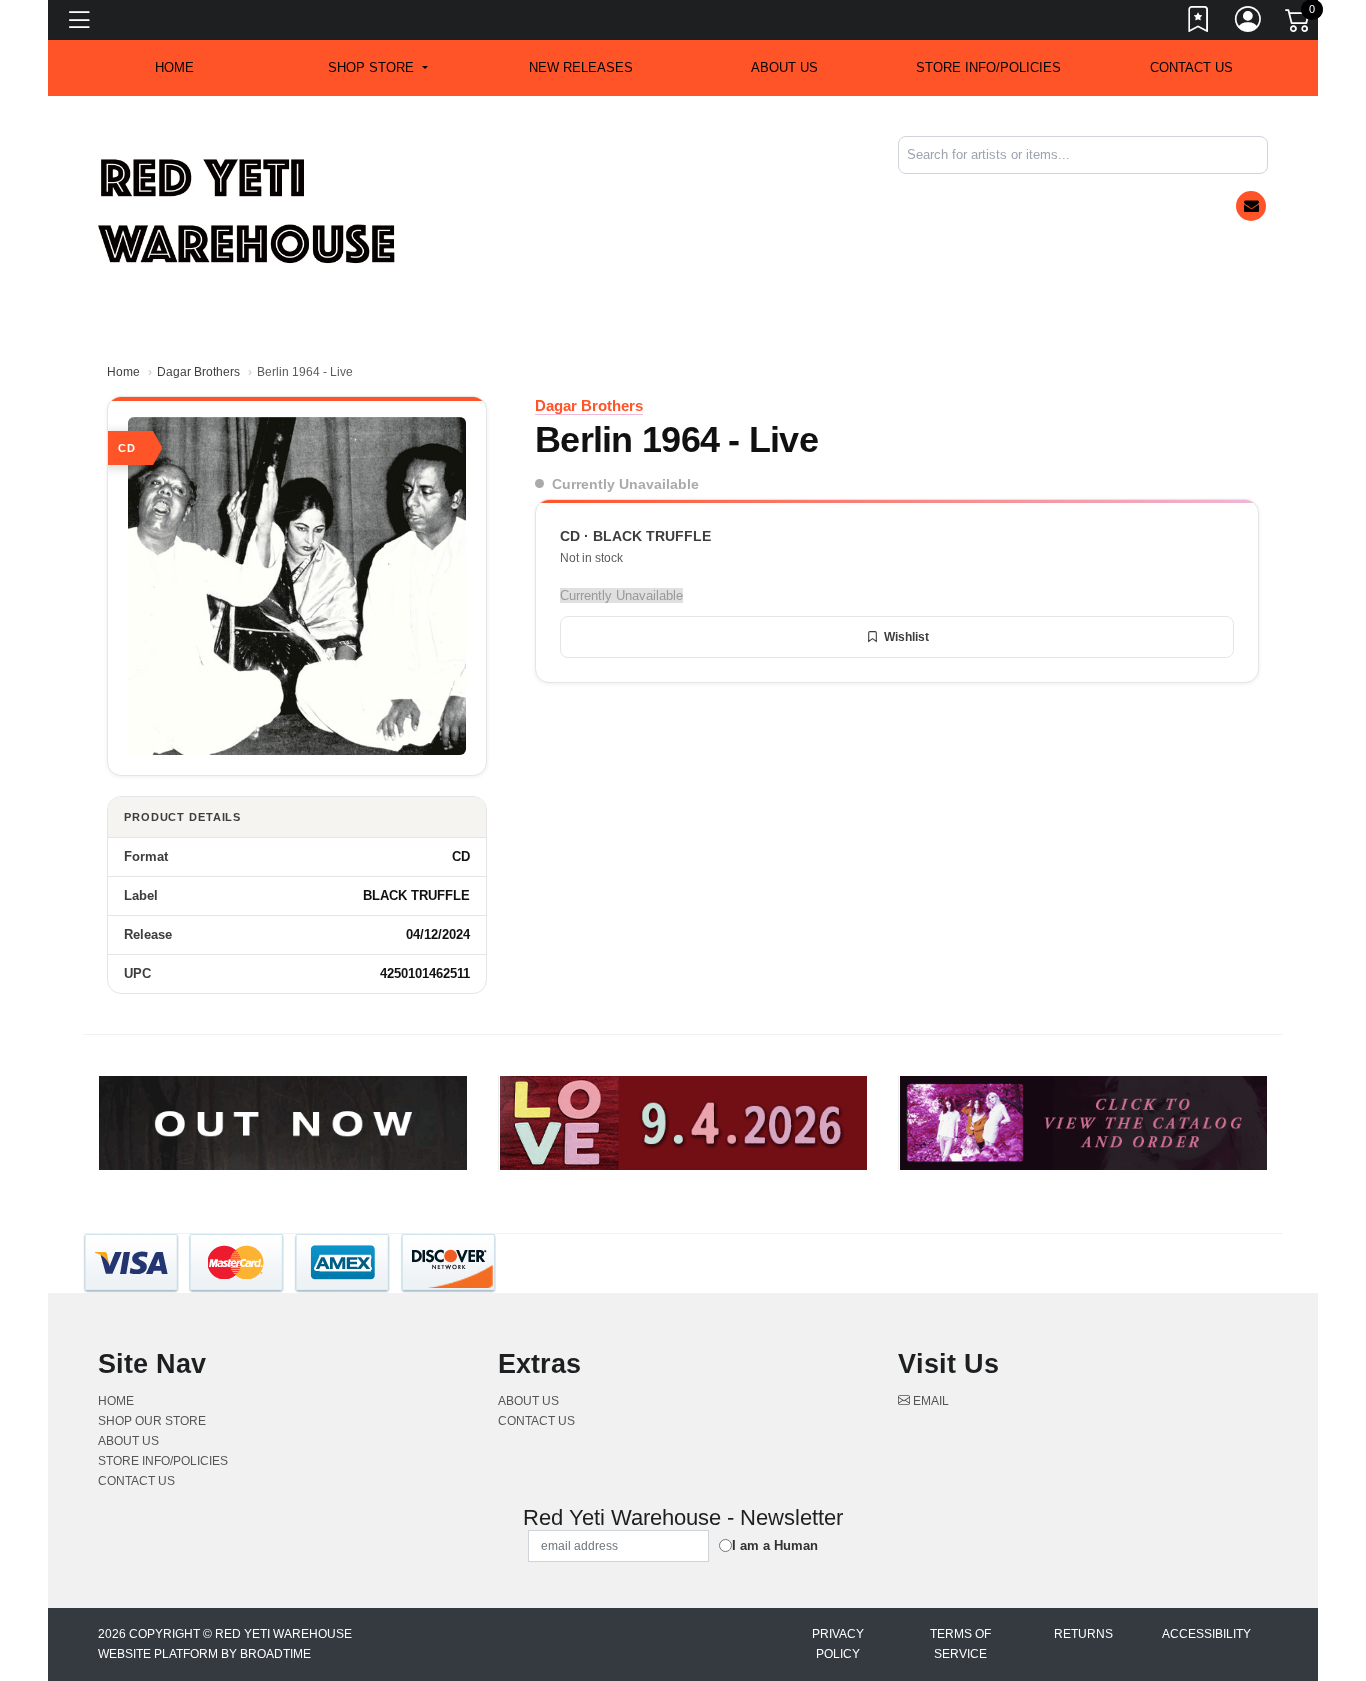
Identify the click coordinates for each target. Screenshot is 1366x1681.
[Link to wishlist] (1199, 23)
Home (123, 372)
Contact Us (1191, 67)
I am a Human (775, 1545)
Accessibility (1206, 1634)
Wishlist (906, 637)
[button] (377, 68)
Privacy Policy (838, 1644)
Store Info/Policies (988, 67)
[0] (1299, 24)
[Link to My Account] (1249, 23)
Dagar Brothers (198, 372)
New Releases (581, 67)
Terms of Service (960, 1644)
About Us (784, 67)
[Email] (1251, 206)
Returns (1083, 1634)
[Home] (248, 210)
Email (929, 1401)
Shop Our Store (152, 1421)
